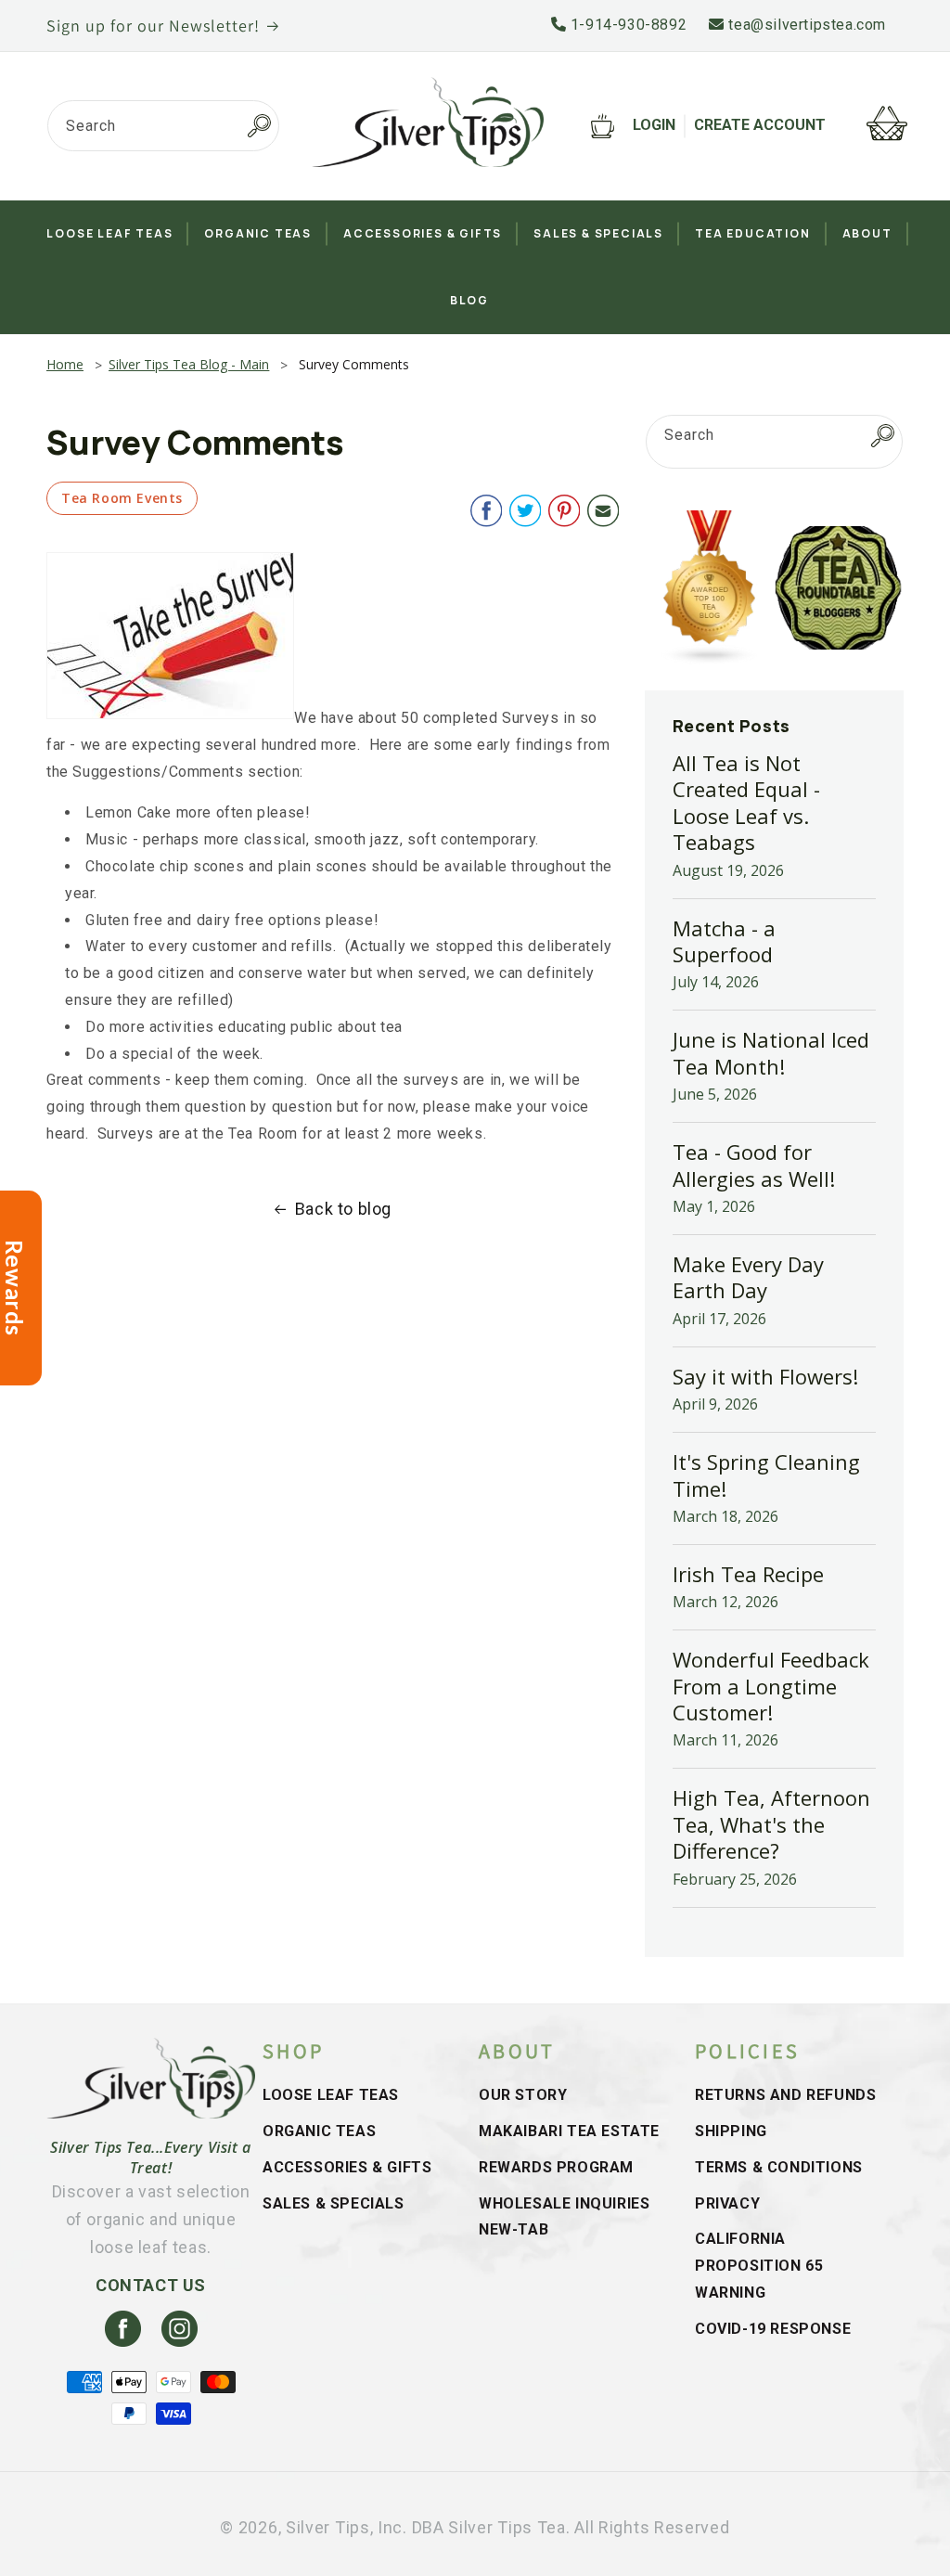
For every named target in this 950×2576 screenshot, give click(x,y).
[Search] (259, 126)
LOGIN (654, 125)
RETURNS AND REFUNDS (785, 2095)
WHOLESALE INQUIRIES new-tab (564, 2217)
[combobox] (163, 126)
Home (65, 364)
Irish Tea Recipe (748, 1574)
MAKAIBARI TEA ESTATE (569, 2131)
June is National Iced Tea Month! (771, 1052)
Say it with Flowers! (765, 1376)
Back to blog (343, 1209)
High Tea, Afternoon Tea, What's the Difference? (771, 1824)
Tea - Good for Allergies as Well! (754, 1165)
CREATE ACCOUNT (760, 125)
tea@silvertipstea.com (805, 25)
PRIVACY (727, 2203)
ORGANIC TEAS (319, 2131)
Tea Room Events (122, 498)
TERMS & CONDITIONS (779, 2167)
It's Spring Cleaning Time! (766, 1475)
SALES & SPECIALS (334, 2203)
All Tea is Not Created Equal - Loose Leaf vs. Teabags (746, 802)
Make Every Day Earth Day (748, 1277)
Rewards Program (556, 2167)
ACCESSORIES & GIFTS (347, 2167)
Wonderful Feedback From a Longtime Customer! (771, 1686)
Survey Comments (354, 364)
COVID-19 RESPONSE (773, 2329)
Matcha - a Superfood (724, 941)
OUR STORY (523, 2095)
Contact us (151, 2285)
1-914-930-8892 (626, 25)
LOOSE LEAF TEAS (331, 2095)
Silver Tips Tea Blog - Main (189, 364)
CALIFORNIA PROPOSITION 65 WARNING (759, 2266)
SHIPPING (731, 2131)
